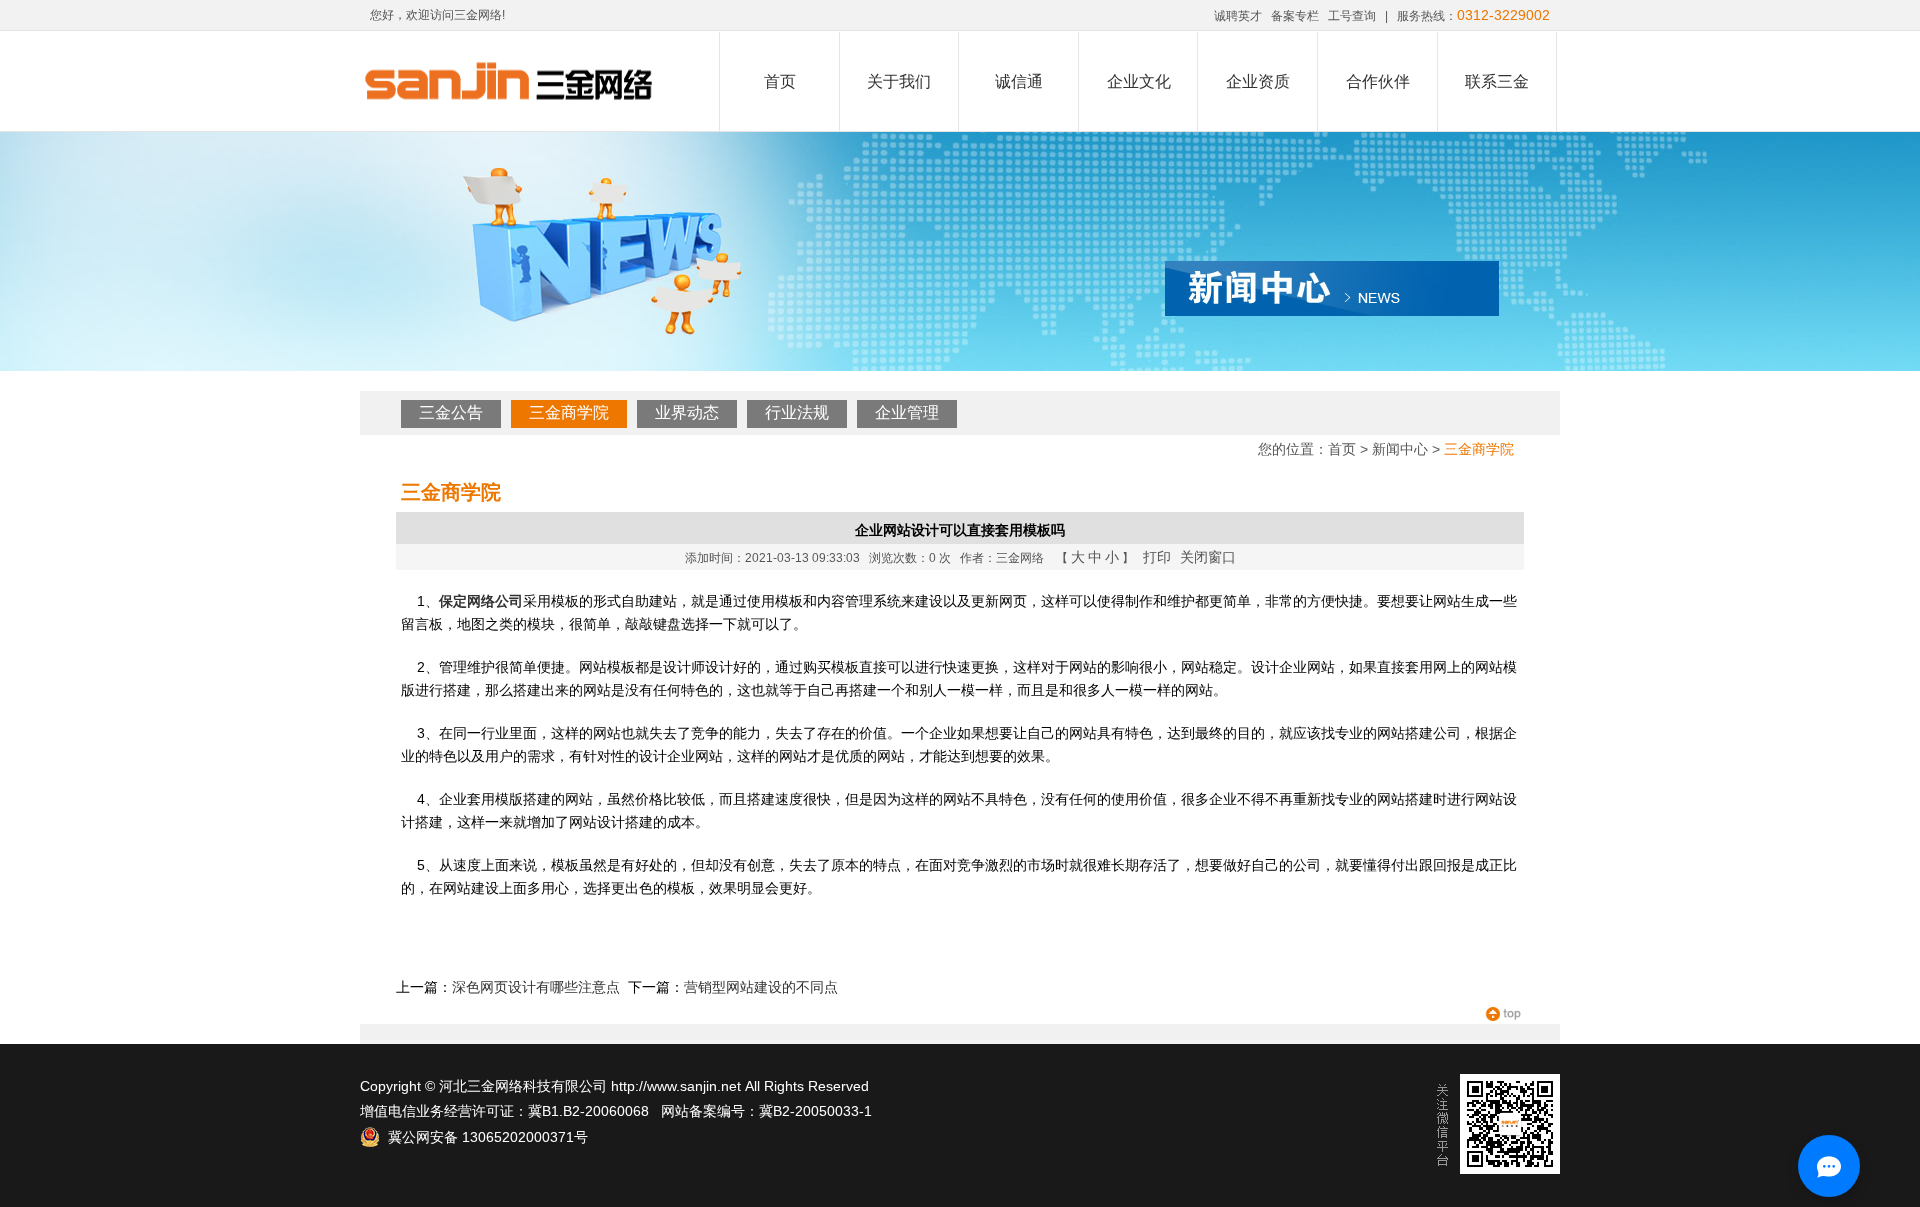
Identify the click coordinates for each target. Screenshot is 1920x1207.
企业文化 (1139, 81)
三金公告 (451, 412)
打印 (1157, 557)
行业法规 (797, 412)
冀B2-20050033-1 (815, 1111)
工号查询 (1352, 16)
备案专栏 (1295, 16)
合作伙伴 (1378, 81)
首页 (780, 81)
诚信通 (1019, 81)
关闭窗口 (1208, 557)
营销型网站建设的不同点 (761, 987)
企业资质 (1258, 81)
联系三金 (1497, 81)
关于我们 (899, 81)
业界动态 (687, 412)
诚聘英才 (1238, 16)
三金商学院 (569, 412)
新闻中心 (1400, 449)
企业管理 (907, 412)
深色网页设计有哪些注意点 (536, 987)
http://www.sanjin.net (676, 1086)
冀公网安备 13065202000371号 (484, 1137)
